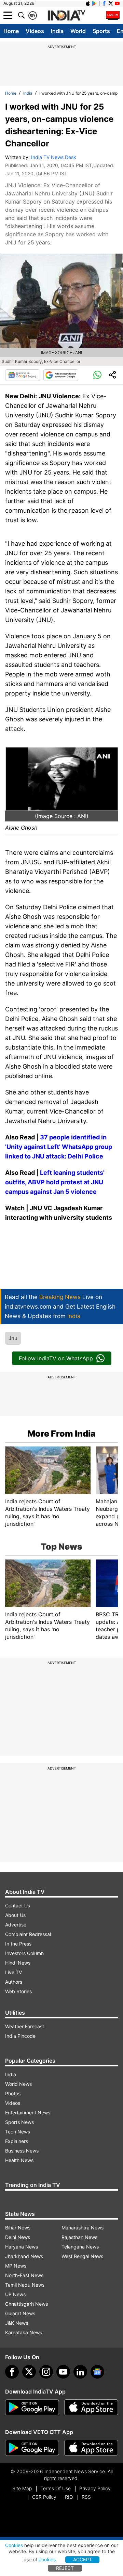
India (57, 31)
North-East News (24, 2275)
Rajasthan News (79, 2237)
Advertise (16, 1925)
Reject (65, 2568)
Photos (13, 2093)
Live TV (13, 1972)
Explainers (17, 2141)
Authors (14, 1982)
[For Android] (32, 2448)
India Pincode (20, 2036)
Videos (35, 31)
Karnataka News (24, 2332)
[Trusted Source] (61, 375)
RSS (86, 2497)
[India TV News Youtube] (117, 3)
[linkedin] (80, 2372)
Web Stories (18, 1991)
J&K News (17, 2323)
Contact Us (18, 1906)
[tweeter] (29, 2372)
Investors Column (24, 1953)
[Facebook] (12, 2372)
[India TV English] (66, 16)
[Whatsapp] (97, 375)
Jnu (13, 1338)
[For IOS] (91, 2448)
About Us (15, 1915)
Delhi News (18, 2237)
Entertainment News (28, 2113)
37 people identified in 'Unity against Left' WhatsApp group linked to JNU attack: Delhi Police (59, 1147)
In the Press (18, 1944)
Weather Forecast (25, 2026)
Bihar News (18, 2228)
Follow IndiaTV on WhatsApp (56, 1358)
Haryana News (22, 2247)
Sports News (19, 2122)
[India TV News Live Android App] (32, 2407)
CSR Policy (44, 2497)
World (78, 31)
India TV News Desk (54, 157)
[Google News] (23, 375)
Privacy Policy (95, 2488)
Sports (101, 31)
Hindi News (18, 1963)
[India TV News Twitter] (111, 3)
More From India (61, 1434)
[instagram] (46, 2372)
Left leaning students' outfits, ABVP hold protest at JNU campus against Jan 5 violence (55, 1182)
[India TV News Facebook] (104, 3)
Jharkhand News (24, 2256)
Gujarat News (20, 2313)
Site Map (22, 2488)
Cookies (14, 2545)
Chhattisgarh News (26, 2304)
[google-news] (97, 2372)
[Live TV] (113, 15)
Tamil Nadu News (25, 2285)
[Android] (94, 3)
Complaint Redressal (28, 1934)
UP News (15, 2294)
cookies (47, 2559)
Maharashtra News (83, 2228)
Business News (22, 2151)
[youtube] (63, 2372)
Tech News (18, 2132)
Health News (19, 2160)
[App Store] (91, 2407)
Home (11, 31)
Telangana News (80, 2247)
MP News (16, 2266)
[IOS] (88, 3)
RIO (69, 2497)
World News (18, 2084)
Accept (83, 2559)
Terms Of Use (56, 2488)
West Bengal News (82, 2256)
